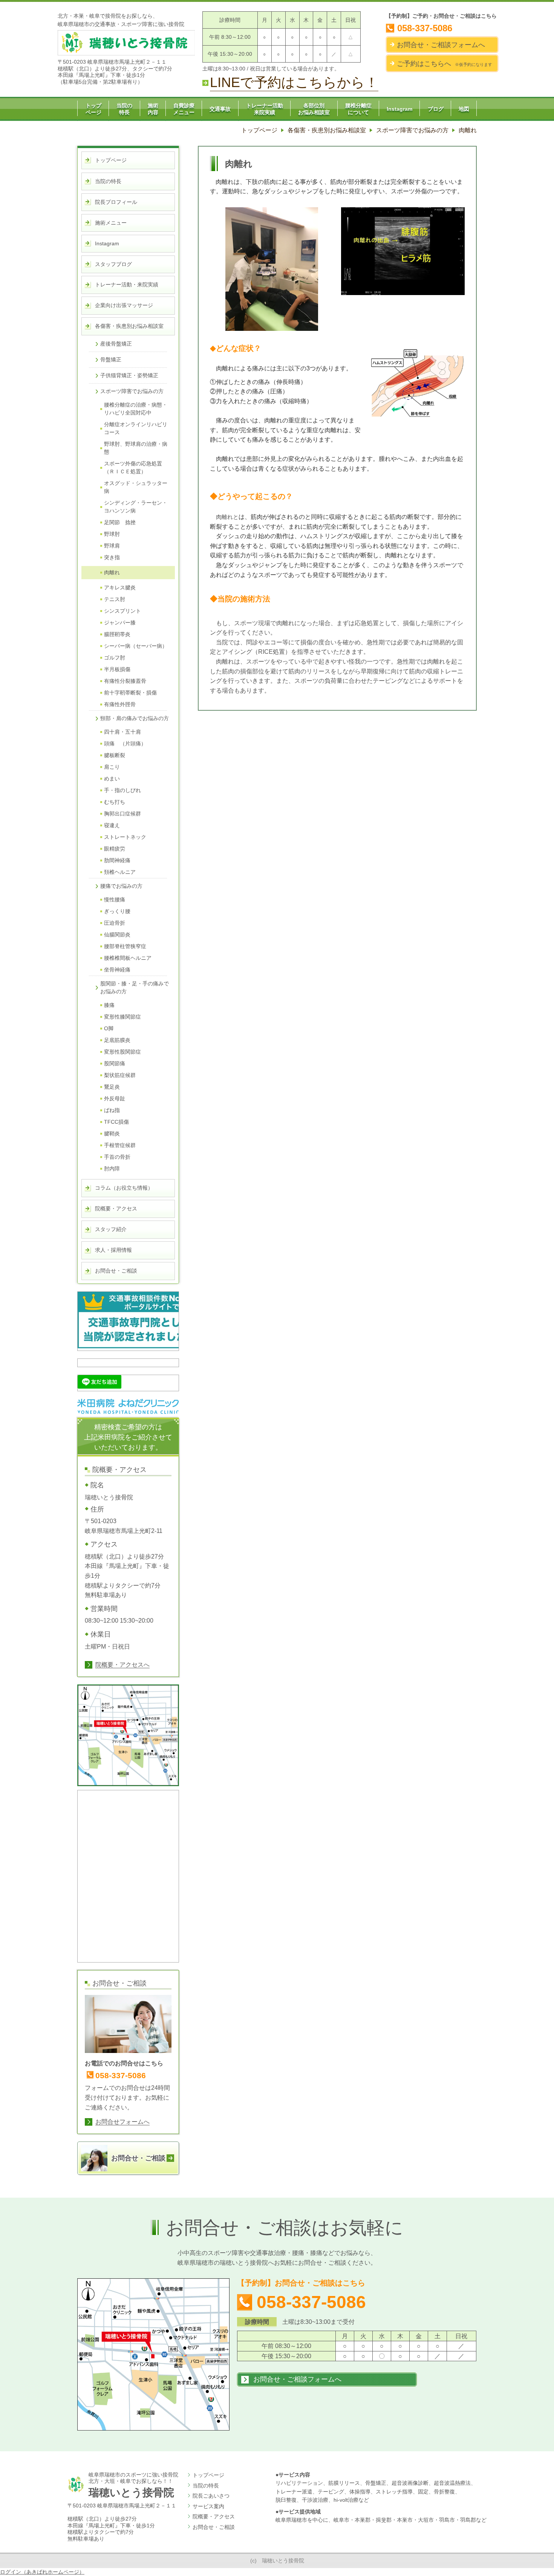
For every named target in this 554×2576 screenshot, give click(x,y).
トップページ (208, 2475)
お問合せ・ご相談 (214, 2527)
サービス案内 (208, 2506)
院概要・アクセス (214, 2516)
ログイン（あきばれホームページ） (42, 2572)
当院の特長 (206, 2486)
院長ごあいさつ (211, 2496)
